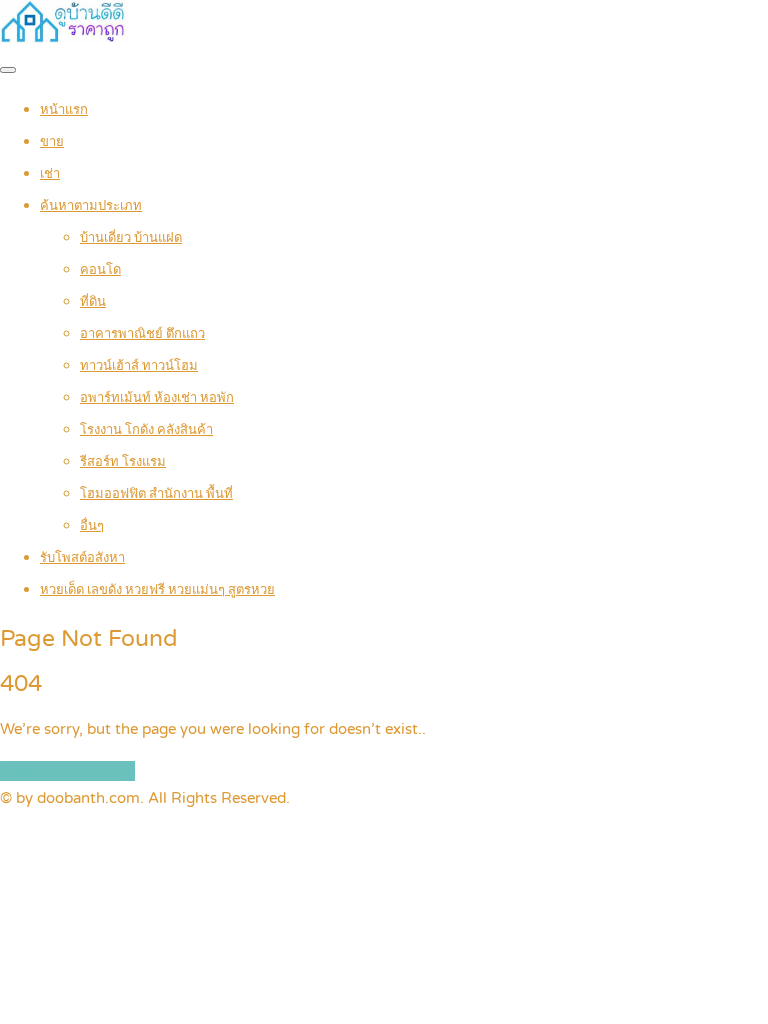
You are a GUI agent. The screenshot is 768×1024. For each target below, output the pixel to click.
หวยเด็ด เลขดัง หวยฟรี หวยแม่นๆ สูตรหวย (157, 590)
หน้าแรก (64, 110)
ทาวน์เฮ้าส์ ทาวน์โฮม (139, 366)
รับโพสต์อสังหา (82, 558)
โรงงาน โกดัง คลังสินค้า (146, 430)
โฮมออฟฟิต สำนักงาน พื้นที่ (156, 494)
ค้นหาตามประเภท (91, 206)
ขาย (52, 142)
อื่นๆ (92, 526)
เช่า (50, 174)
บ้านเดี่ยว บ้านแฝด (131, 238)
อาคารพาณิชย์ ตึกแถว (142, 334)
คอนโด (100, 270)
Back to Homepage (67, 771)
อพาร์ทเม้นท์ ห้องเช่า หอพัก (157, 398)
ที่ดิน (93, 302)
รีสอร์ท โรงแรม (123, 462)
